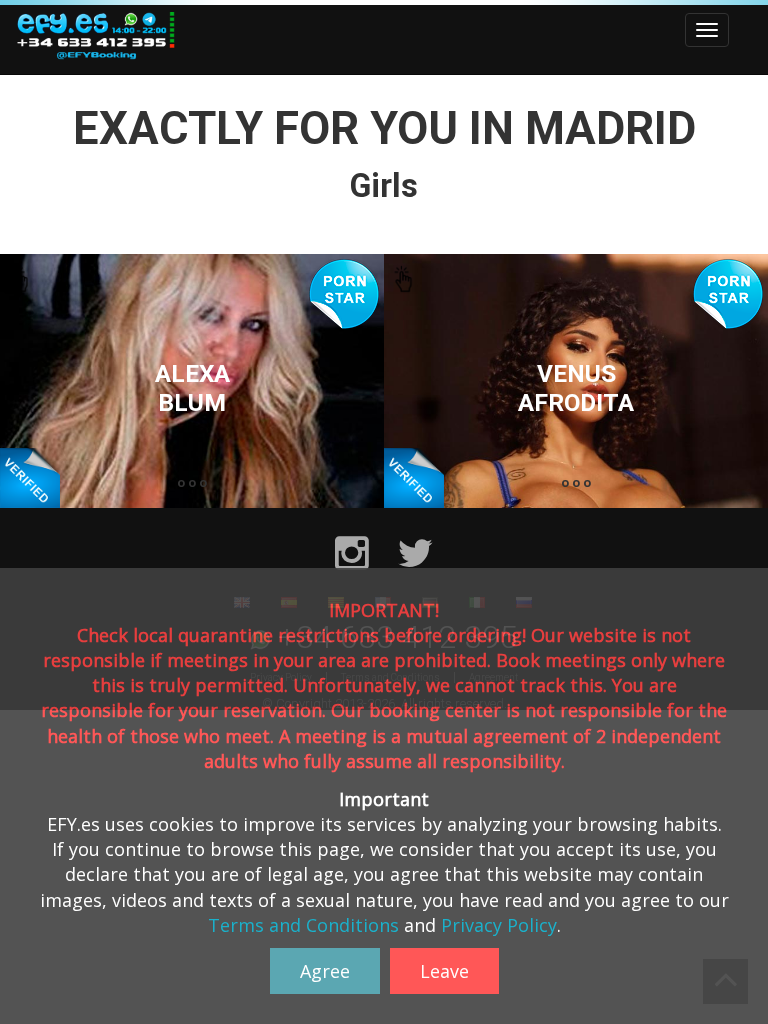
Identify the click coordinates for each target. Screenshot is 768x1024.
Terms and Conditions (303, 925)
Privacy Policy (499, 925)
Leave (444, 971)
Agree (325, 971)
